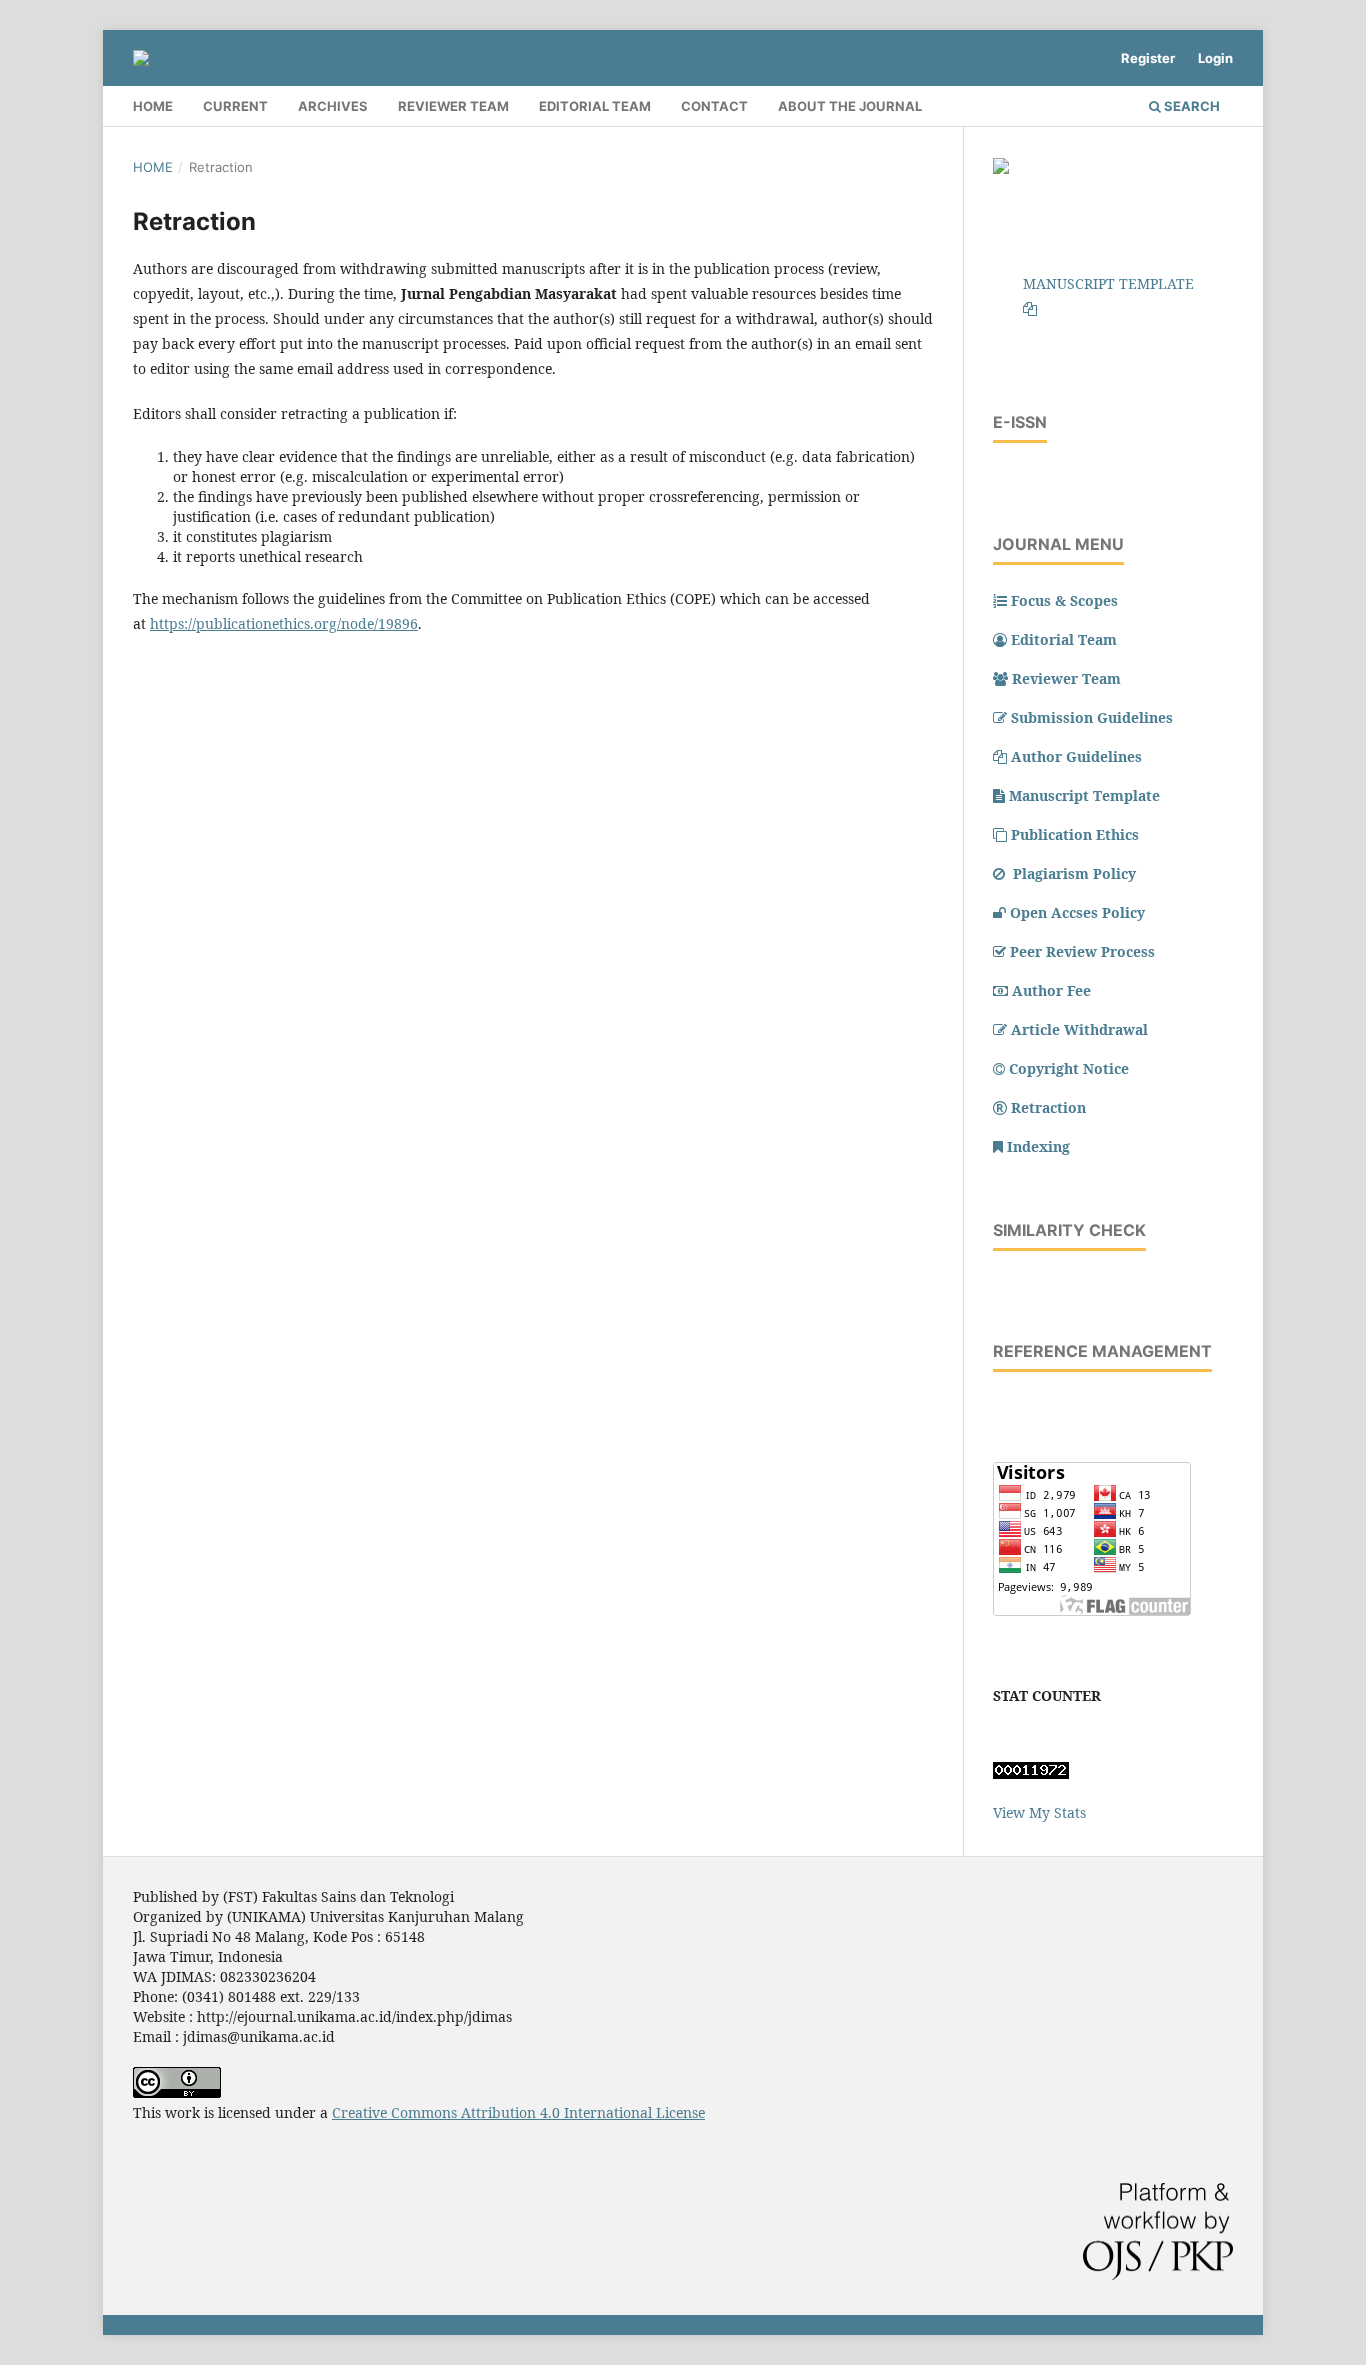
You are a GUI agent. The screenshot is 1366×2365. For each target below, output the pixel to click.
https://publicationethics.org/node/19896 (284, 623)
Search (1190, 106)
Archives (333, 106)
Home (153, 106)
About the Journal (850, 106)
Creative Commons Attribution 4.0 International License (518, 2112)
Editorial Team (595, 106)
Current (235, 106)
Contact (714, 106)
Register (1148, 58)
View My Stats (1039, 1812)
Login (1215, 58)
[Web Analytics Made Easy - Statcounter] (1031, 1773)
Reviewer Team (453, 106)
